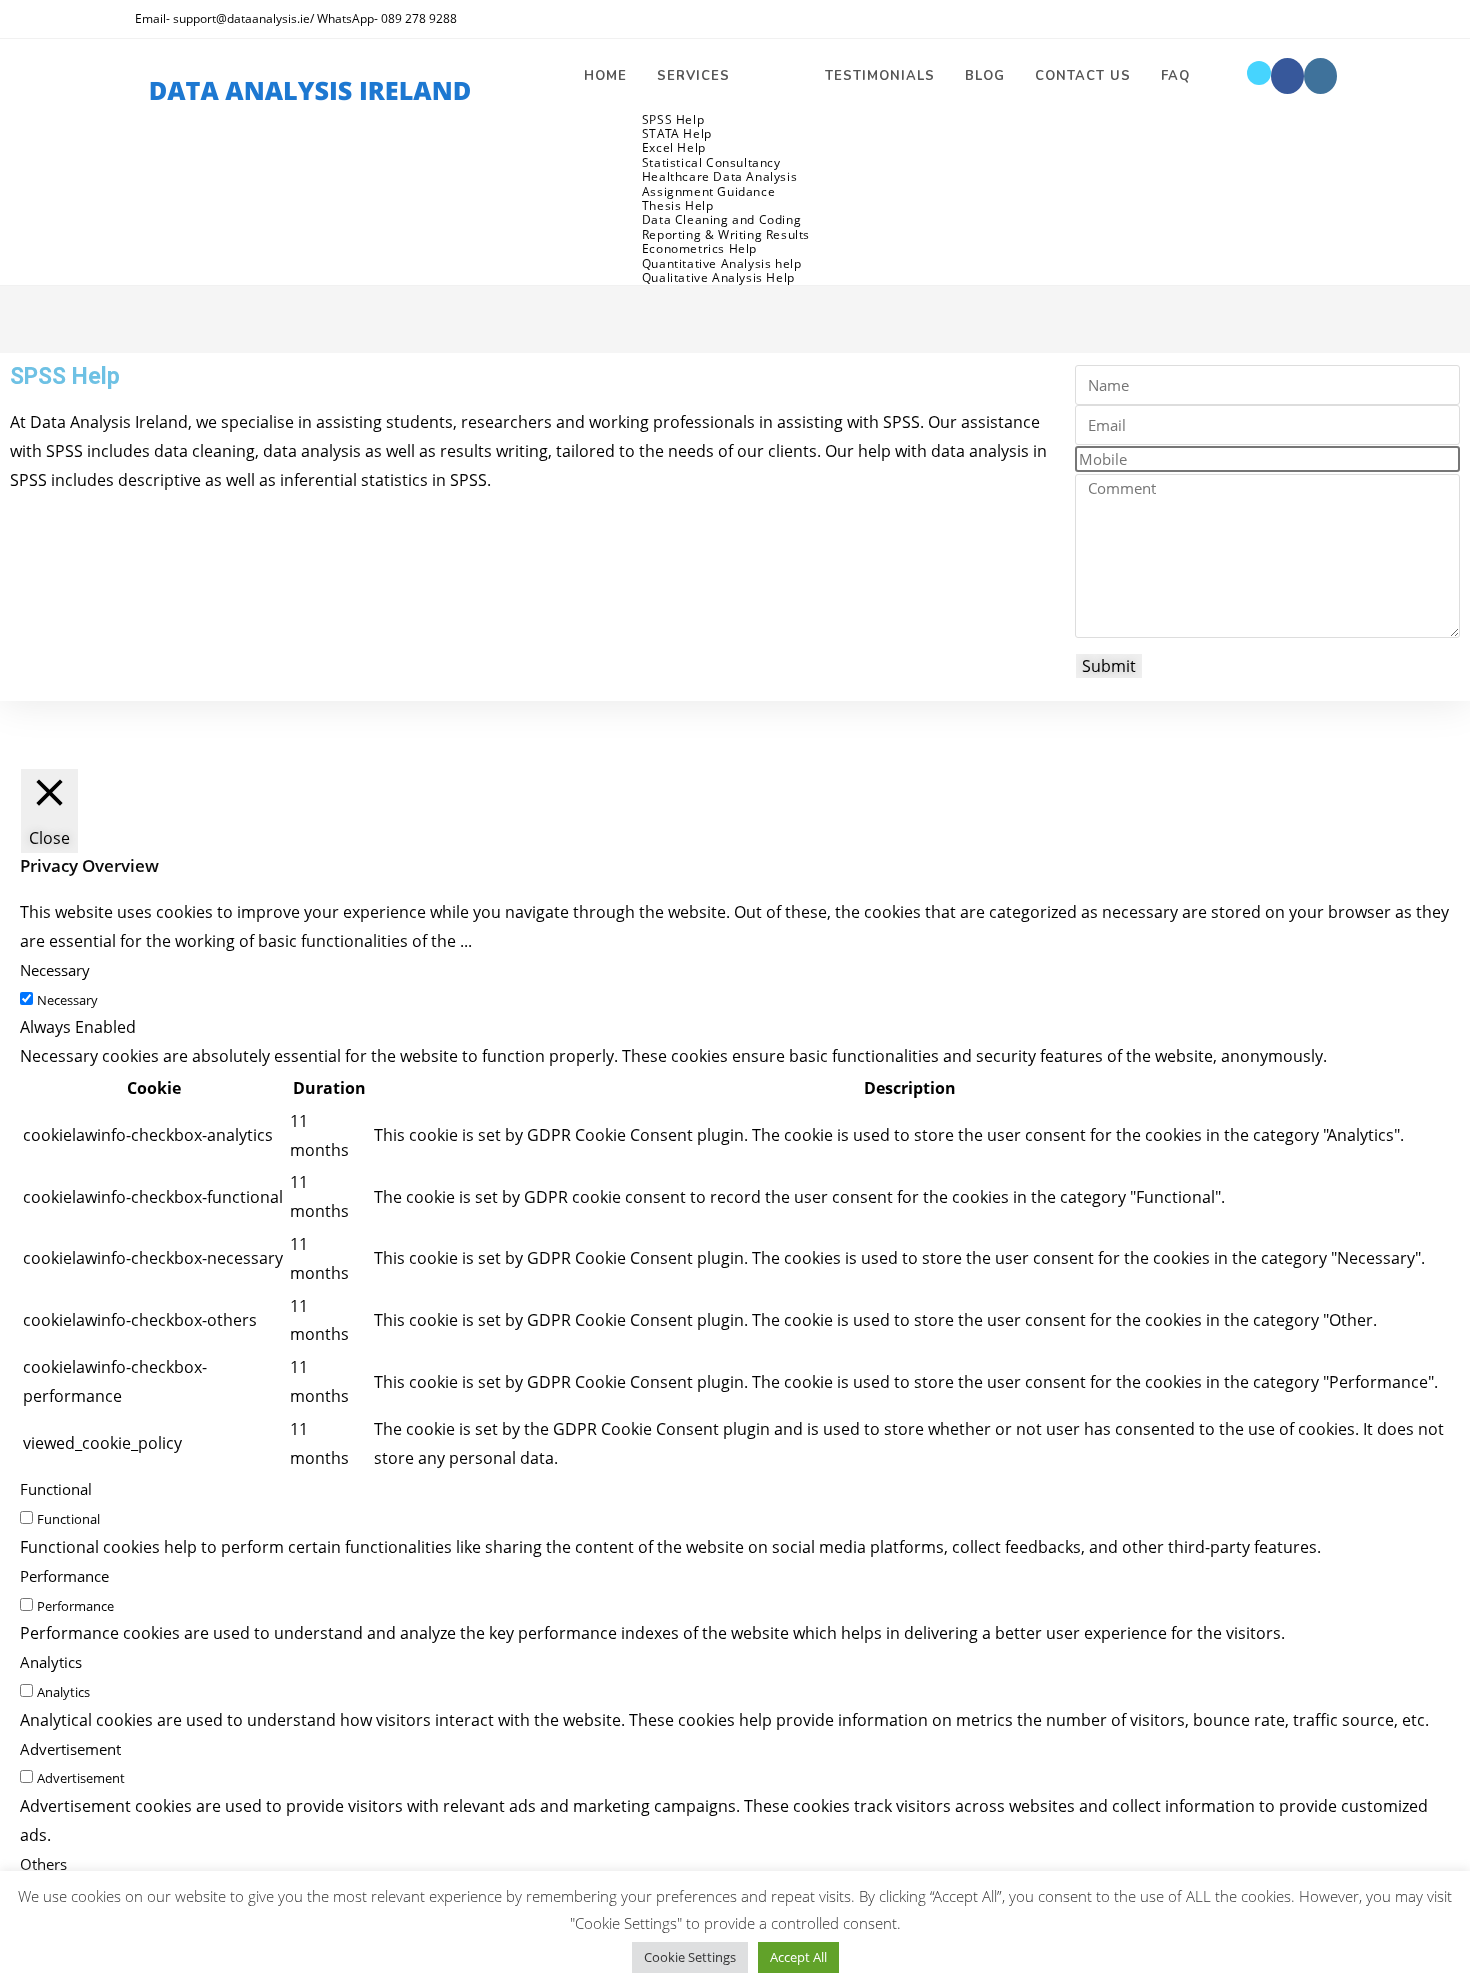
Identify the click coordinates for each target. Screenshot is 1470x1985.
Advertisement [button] (70, 1749)
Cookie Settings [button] (690, 1957)
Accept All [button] (798, 1957)
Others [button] (43, 1864)
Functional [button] (56, 1489)
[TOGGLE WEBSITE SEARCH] (1225, 76)
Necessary (67, 1000)
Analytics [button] (51, 1662)
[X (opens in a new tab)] (1259, 73)
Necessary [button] (55, 970)
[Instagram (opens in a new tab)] (1320, 76)
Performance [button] (64, 1576)
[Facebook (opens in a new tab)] (1287, 76)
